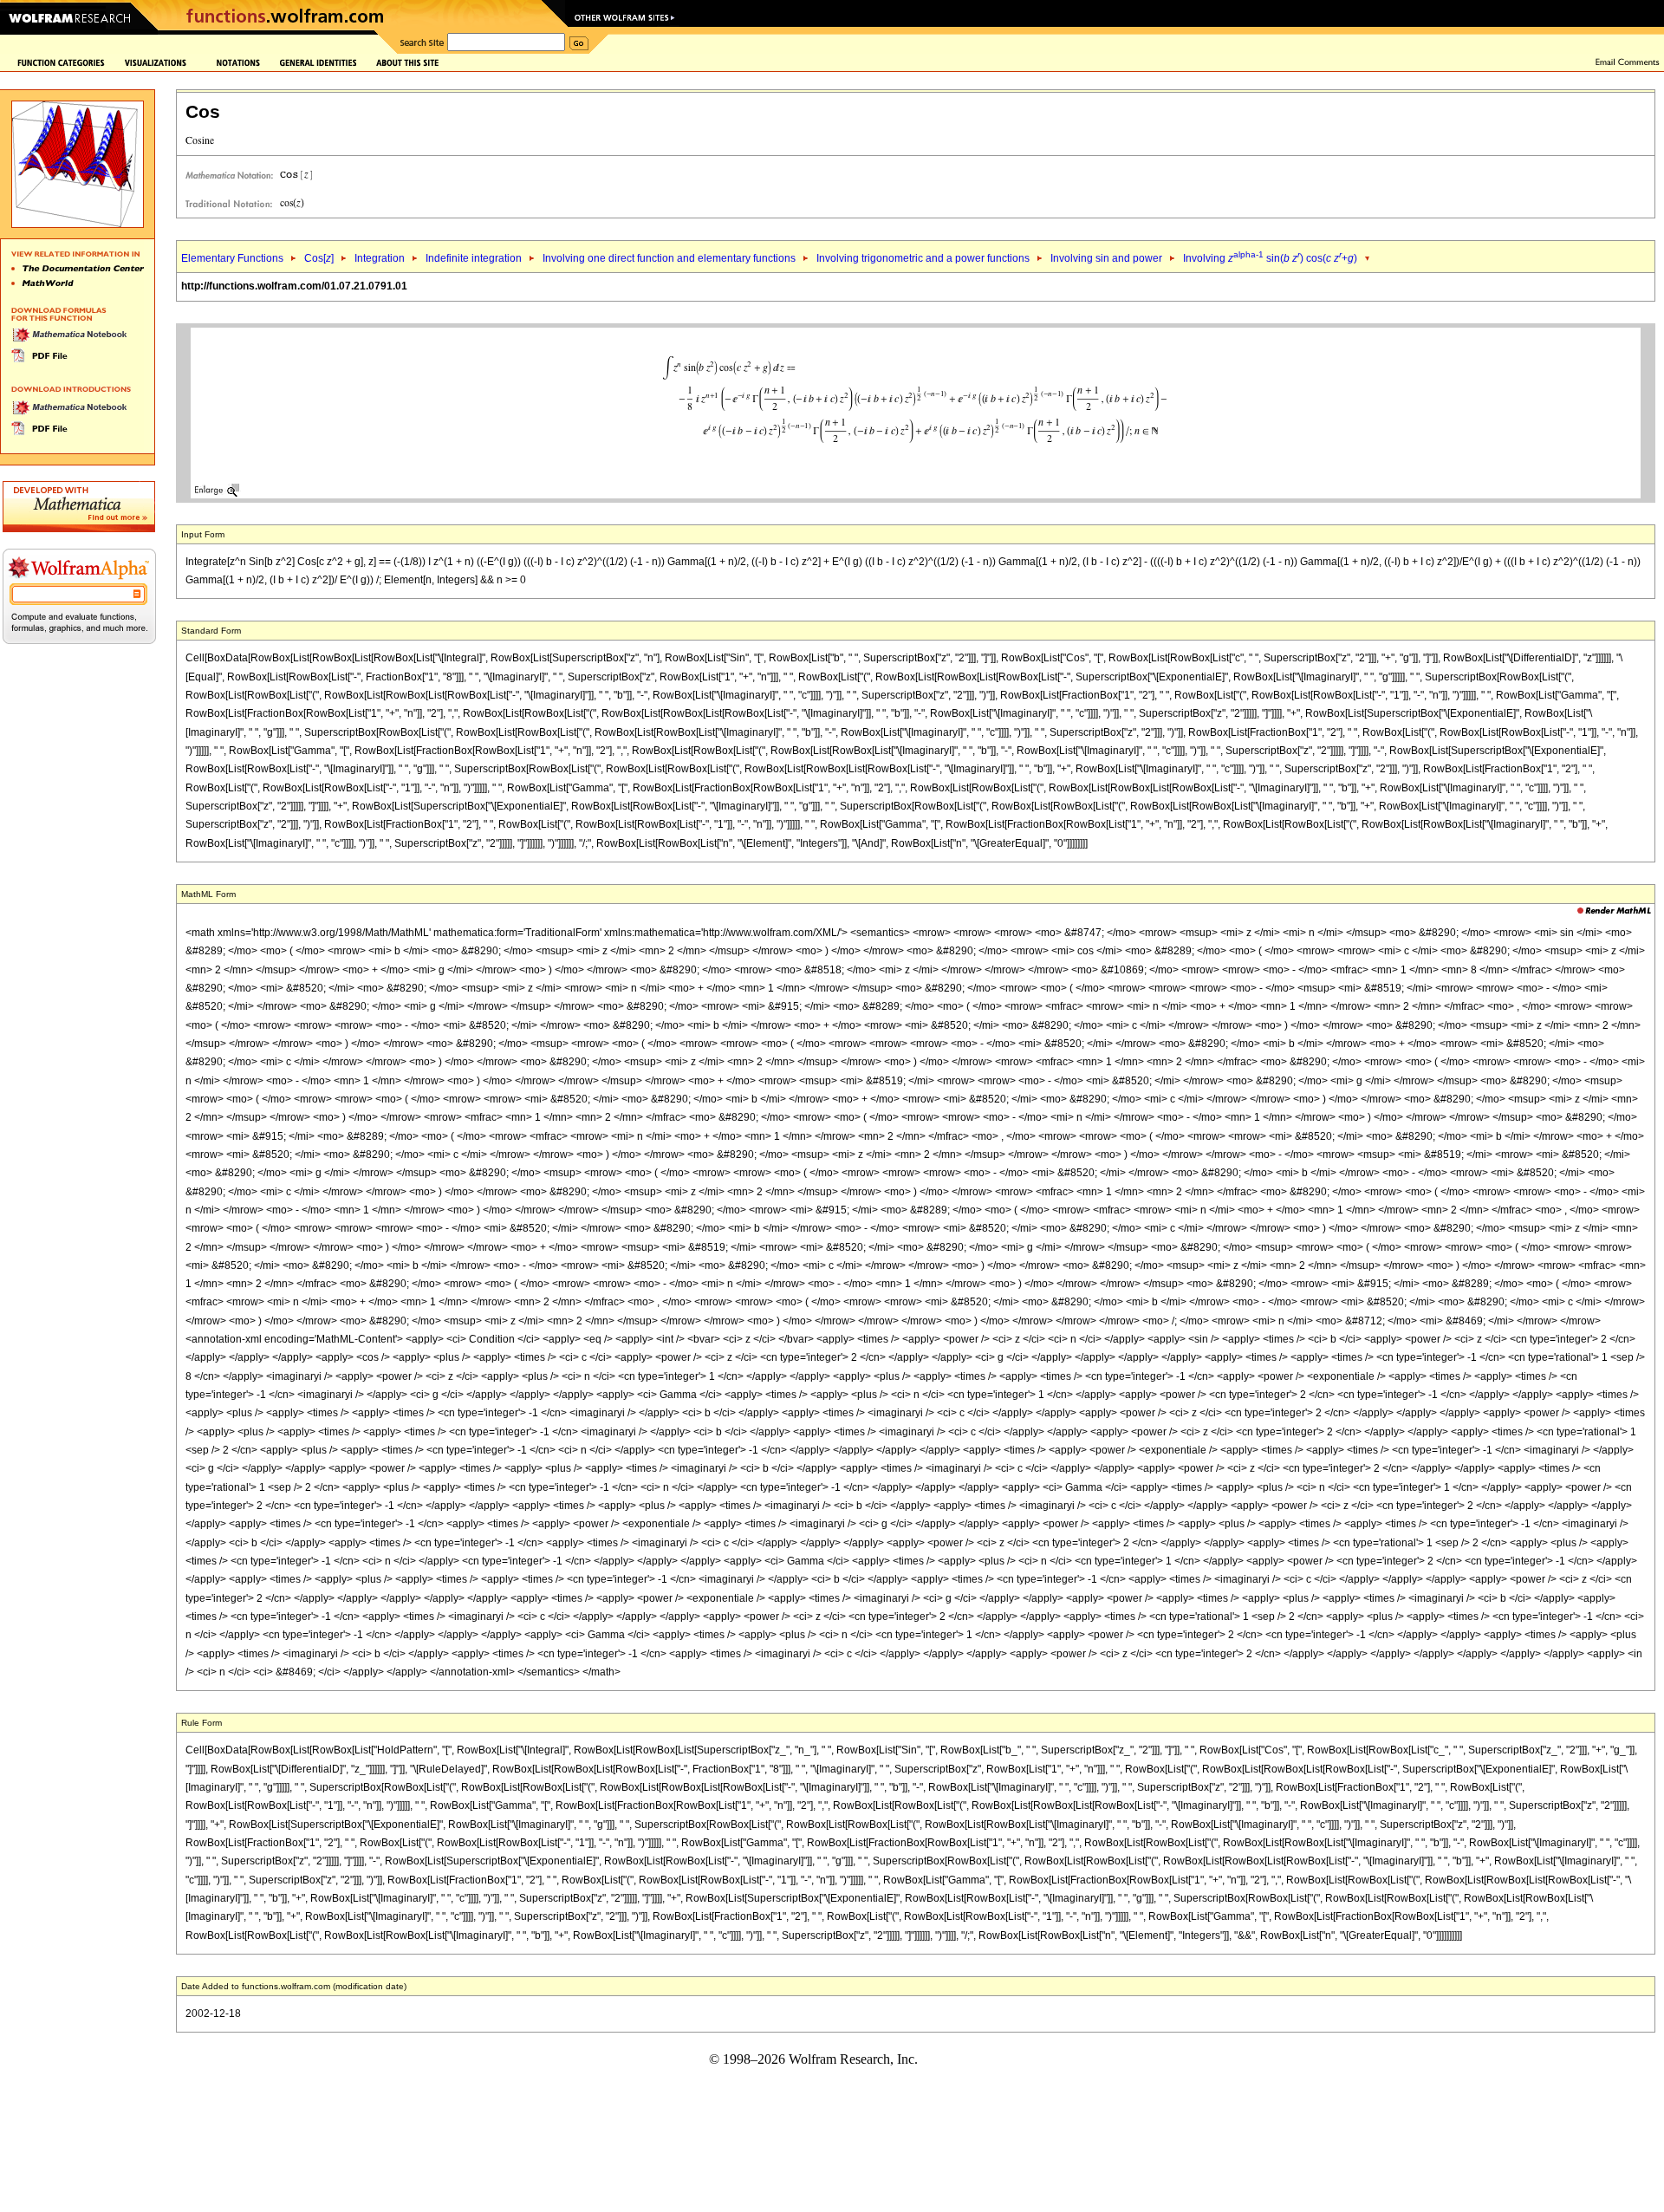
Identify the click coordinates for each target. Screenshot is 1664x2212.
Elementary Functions (232, 258)
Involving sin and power (1106, 258)
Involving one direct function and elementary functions (669, 258)
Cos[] (319, 258)
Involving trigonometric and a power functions (923, 258)
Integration (380, 258)
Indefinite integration (474, 258)
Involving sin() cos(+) (1270, 258)
